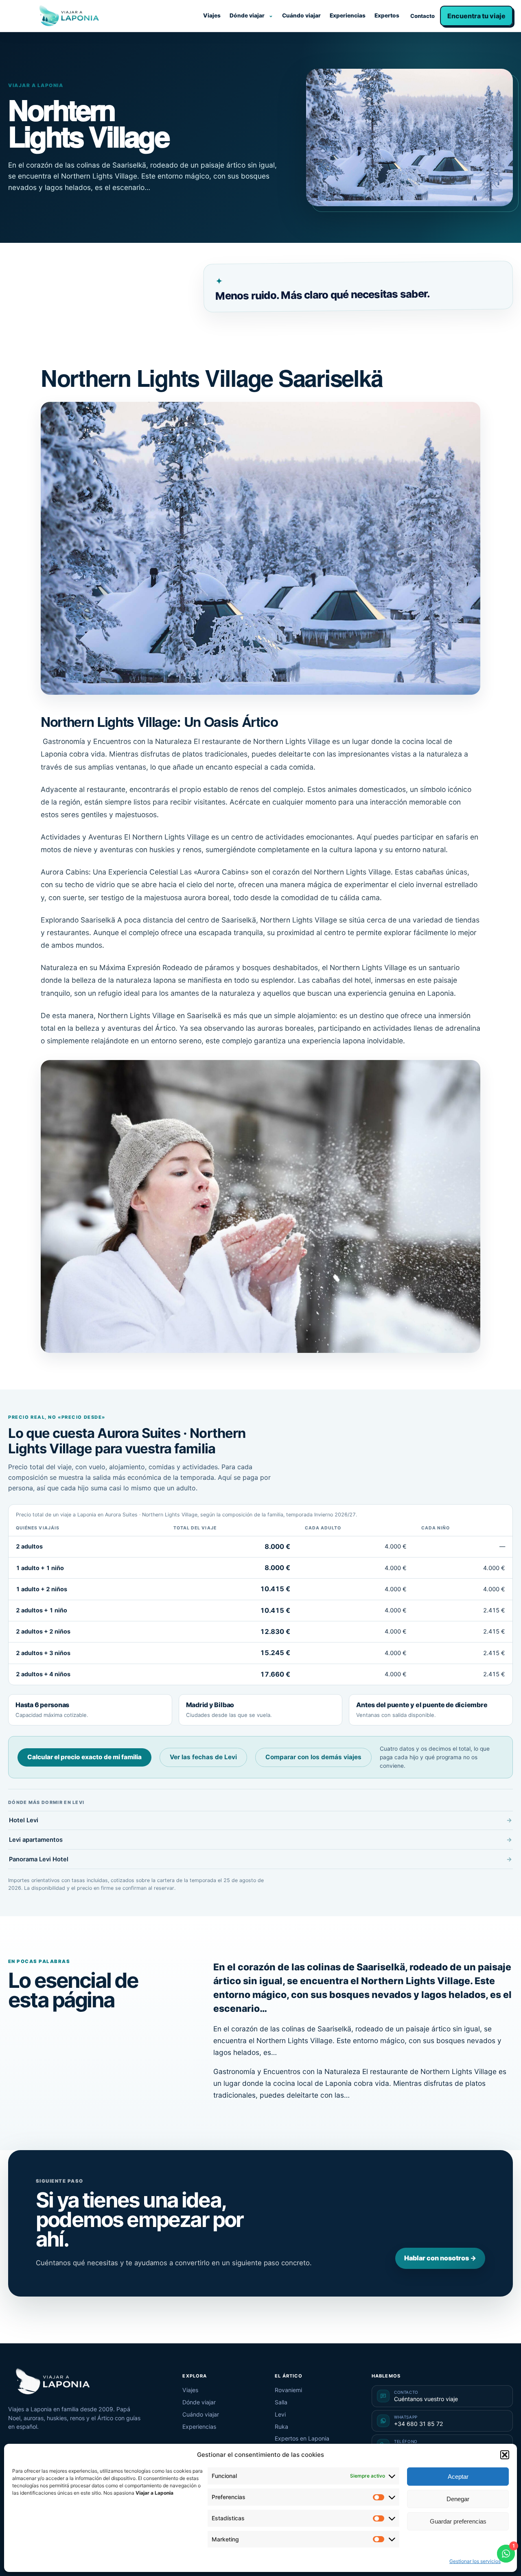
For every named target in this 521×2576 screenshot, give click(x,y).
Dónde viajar (247, 15)
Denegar (458, 2499)
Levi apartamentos (36, 1840)
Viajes (212, 15)
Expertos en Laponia (302, 2438)
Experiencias (348, 15)
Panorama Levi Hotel (39, 1859)
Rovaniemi (288, 2390)
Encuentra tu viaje (476, 16)
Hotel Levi (24, 1820)
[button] (505, 2455)
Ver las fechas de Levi (203, 1757)
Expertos (387, 15)
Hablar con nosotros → (440, 2258)
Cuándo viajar (301, 15)
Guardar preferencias (458, 2521)
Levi (280, 2414)
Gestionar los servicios (475, 2561)
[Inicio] (53, 2382)
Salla (281, 2402)
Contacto (422, 16)
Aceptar (458, 2477)
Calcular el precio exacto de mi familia (84, 1757)
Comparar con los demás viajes (313, 1757)
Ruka (281, 2427)
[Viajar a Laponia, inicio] (69, 16)
